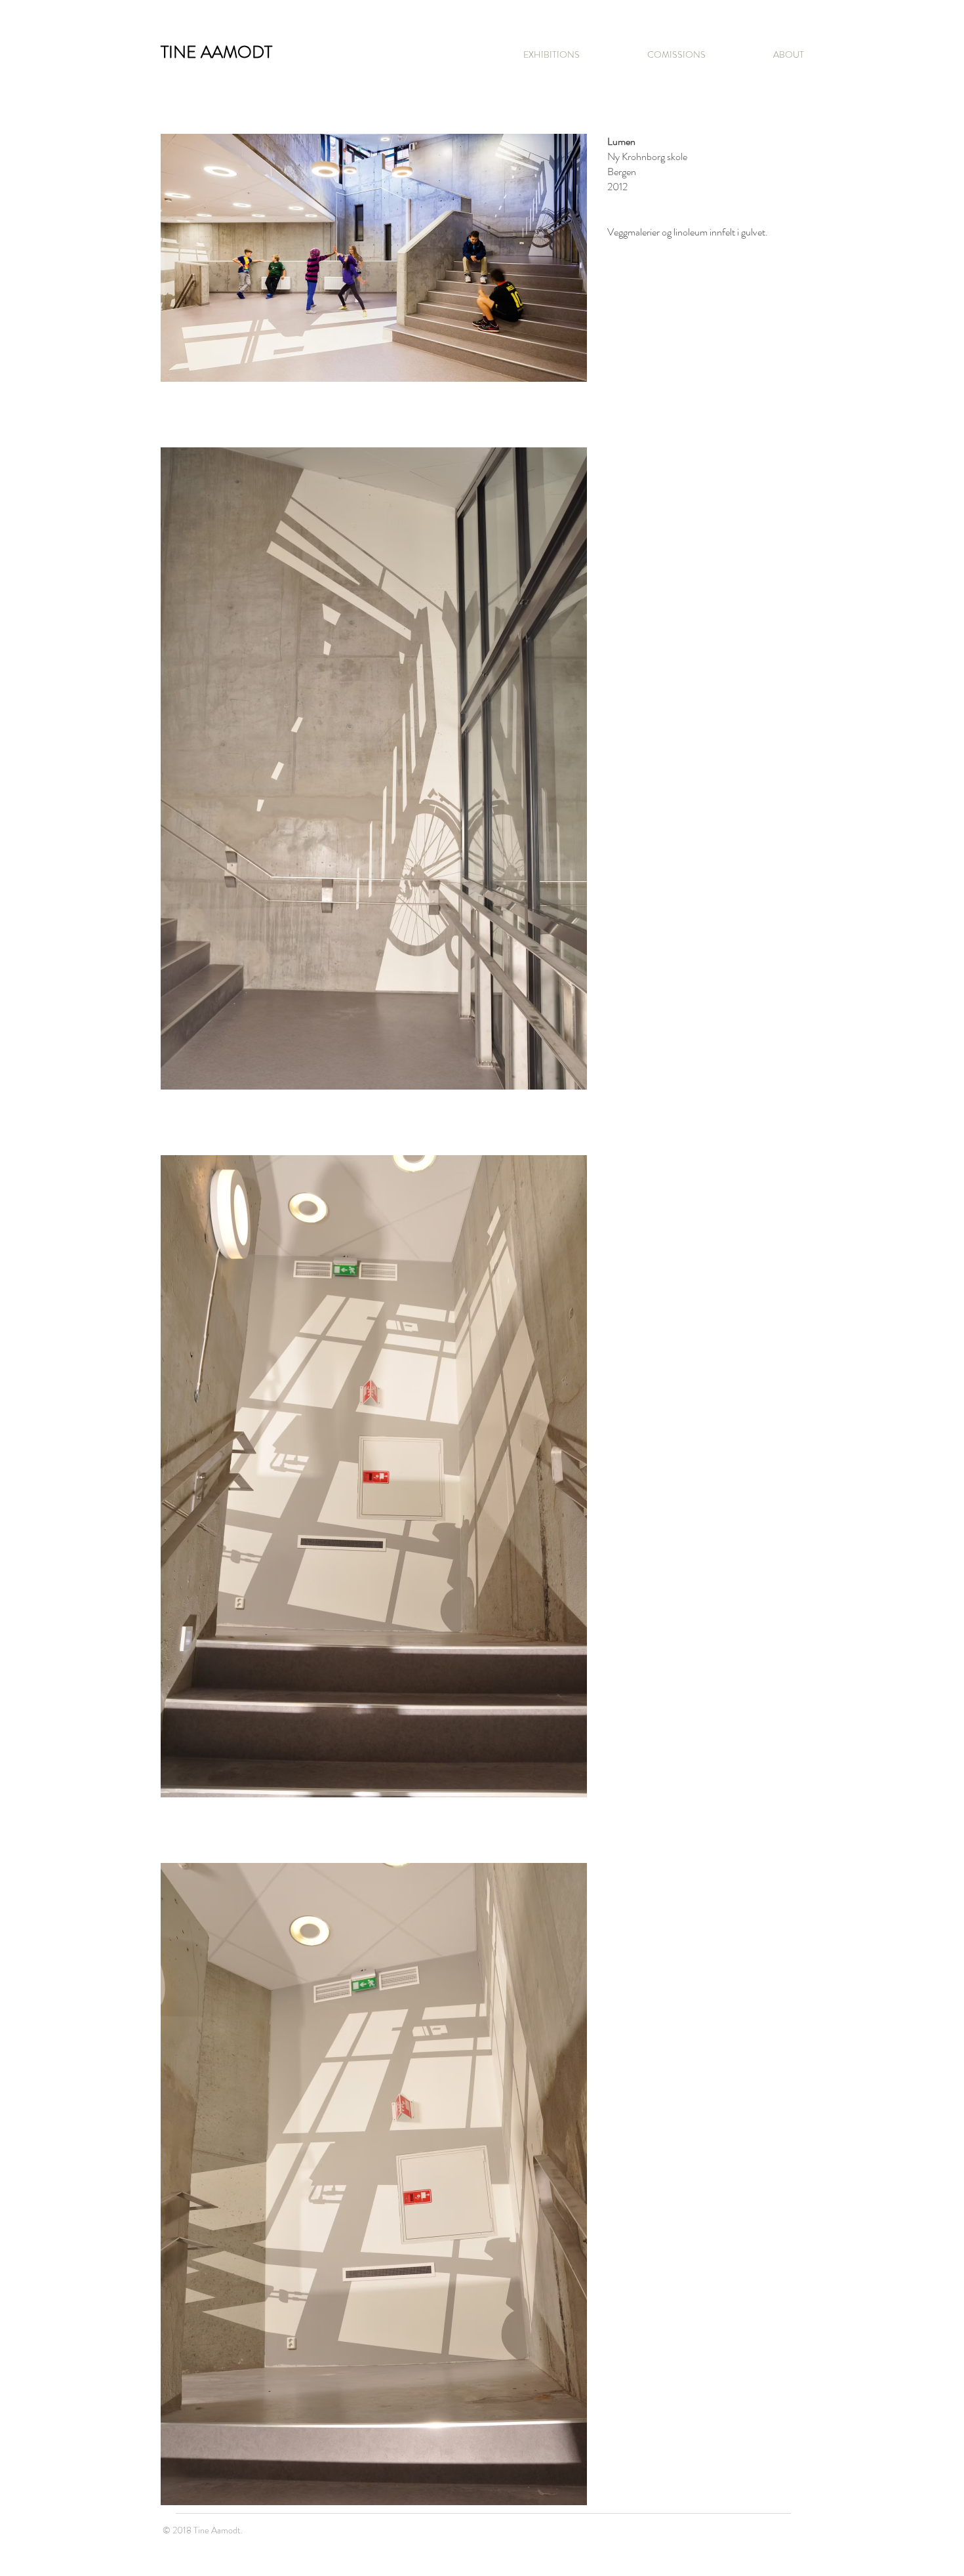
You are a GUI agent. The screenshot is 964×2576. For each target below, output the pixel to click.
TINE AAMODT (216, 52)
